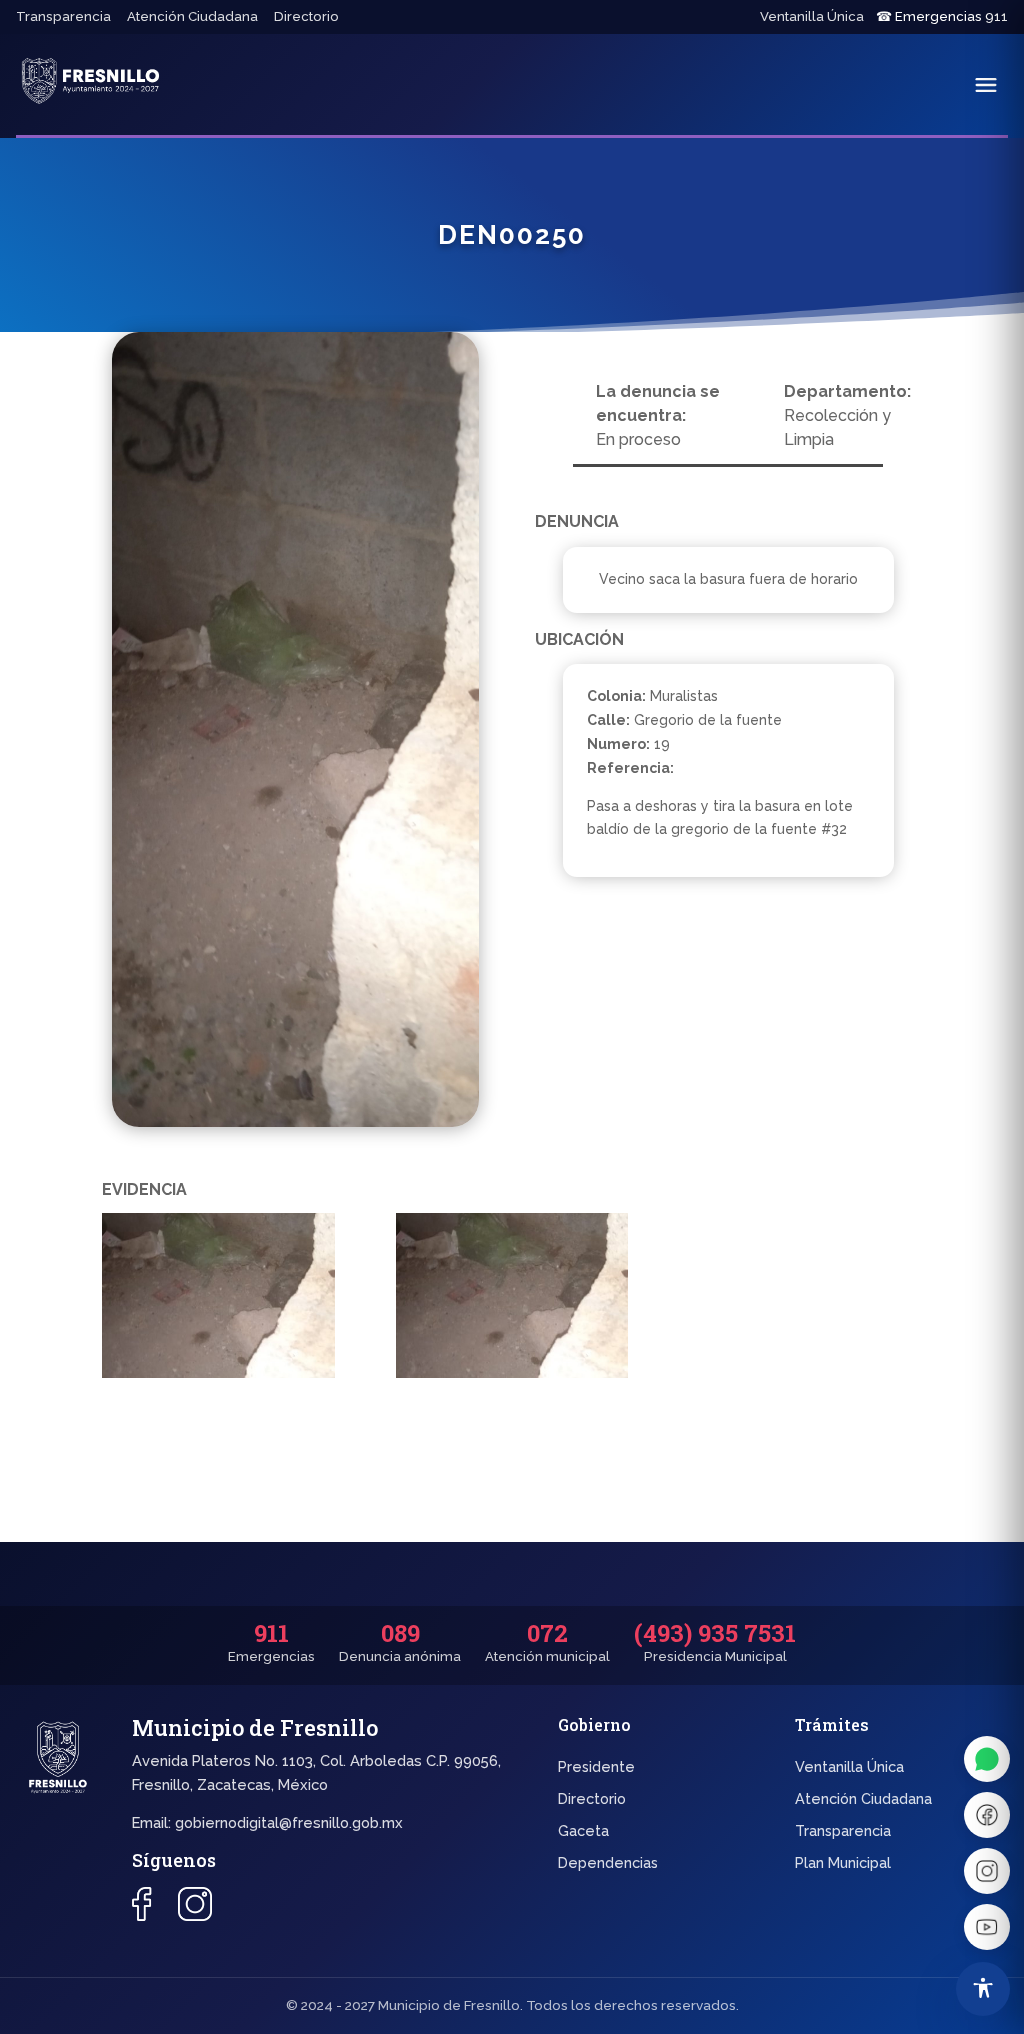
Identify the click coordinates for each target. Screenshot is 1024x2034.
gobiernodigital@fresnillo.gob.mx (289, 1822)
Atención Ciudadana (192, 16)
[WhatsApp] (987, 1759)
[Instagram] (987, 1871)
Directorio (306, 16)
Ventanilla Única (812, 16)
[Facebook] (987, 1815)
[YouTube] (987, 1927)
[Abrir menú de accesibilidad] (983, 1989)
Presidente (596, 1766)
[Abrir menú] (986, 85)
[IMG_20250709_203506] (218, 1299)
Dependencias (608, 1862)
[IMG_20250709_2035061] (512, 1299)
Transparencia (63, 16)
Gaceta (583, 1830)
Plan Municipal (843, 1862)
